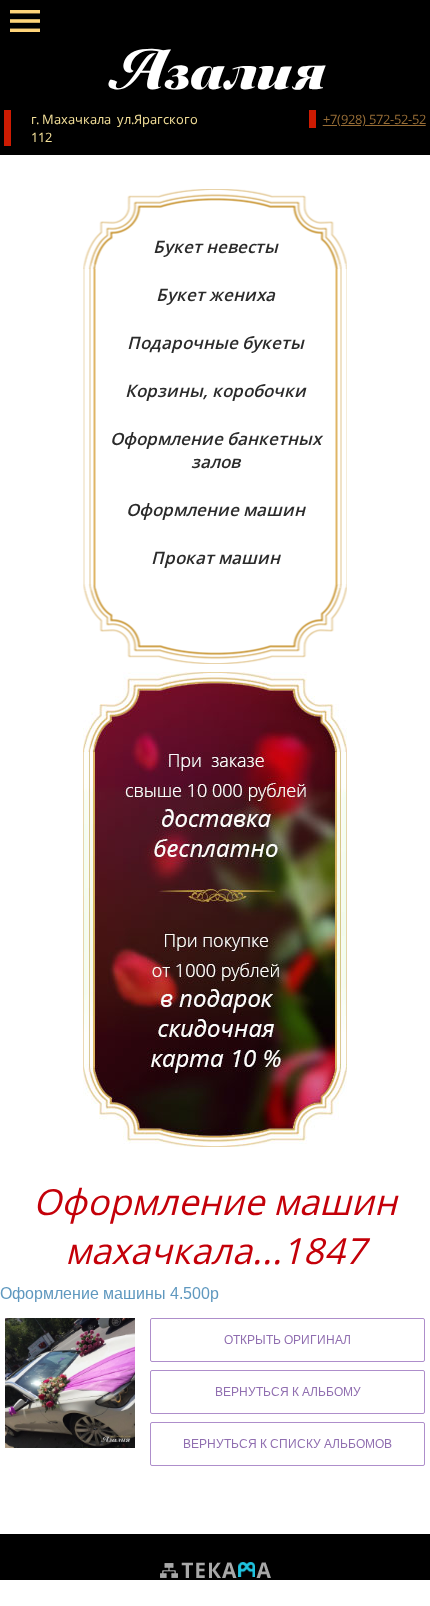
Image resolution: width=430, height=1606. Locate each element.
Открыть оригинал (287, 1340)
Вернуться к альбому (288, 1392)
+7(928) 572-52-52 (374, 119)
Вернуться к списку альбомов (287, 1444)
